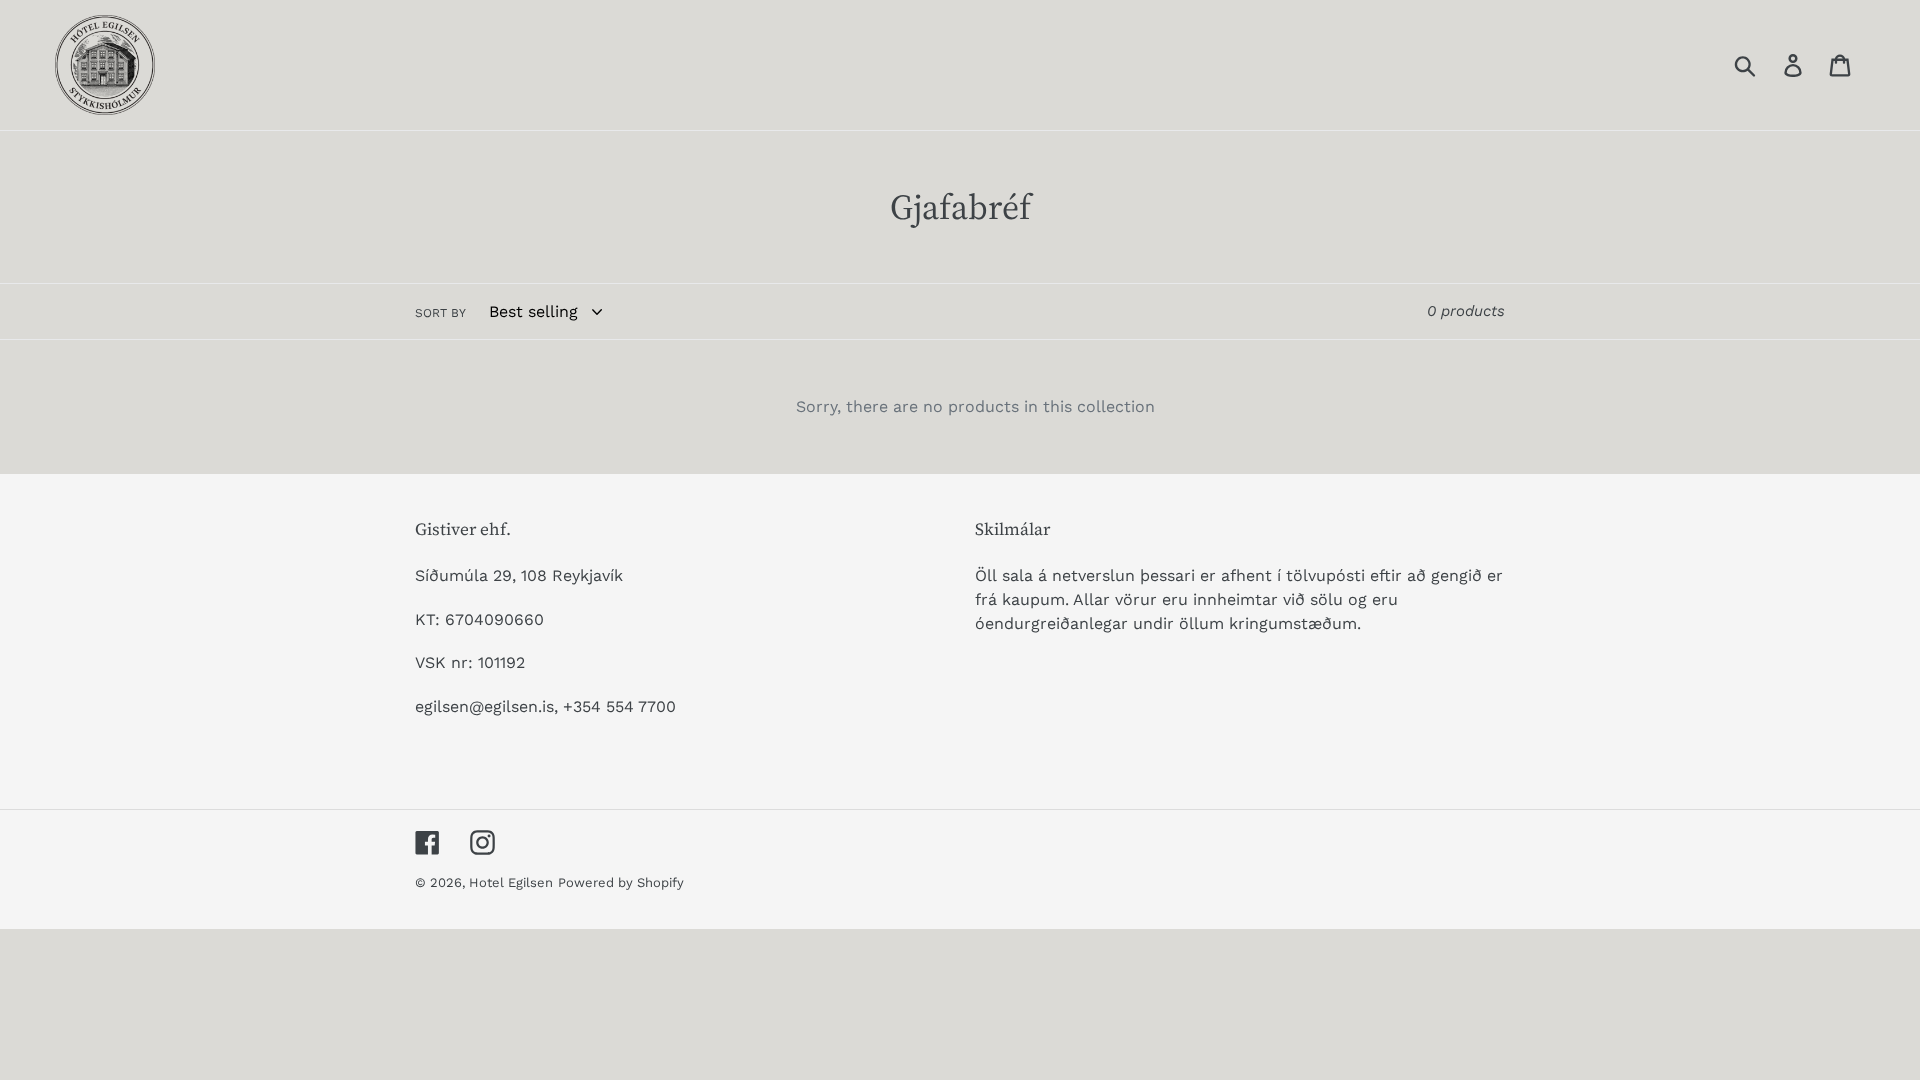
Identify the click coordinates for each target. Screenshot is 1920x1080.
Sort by (440, 313)
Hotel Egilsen (511, 882)
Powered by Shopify (621, 882)
